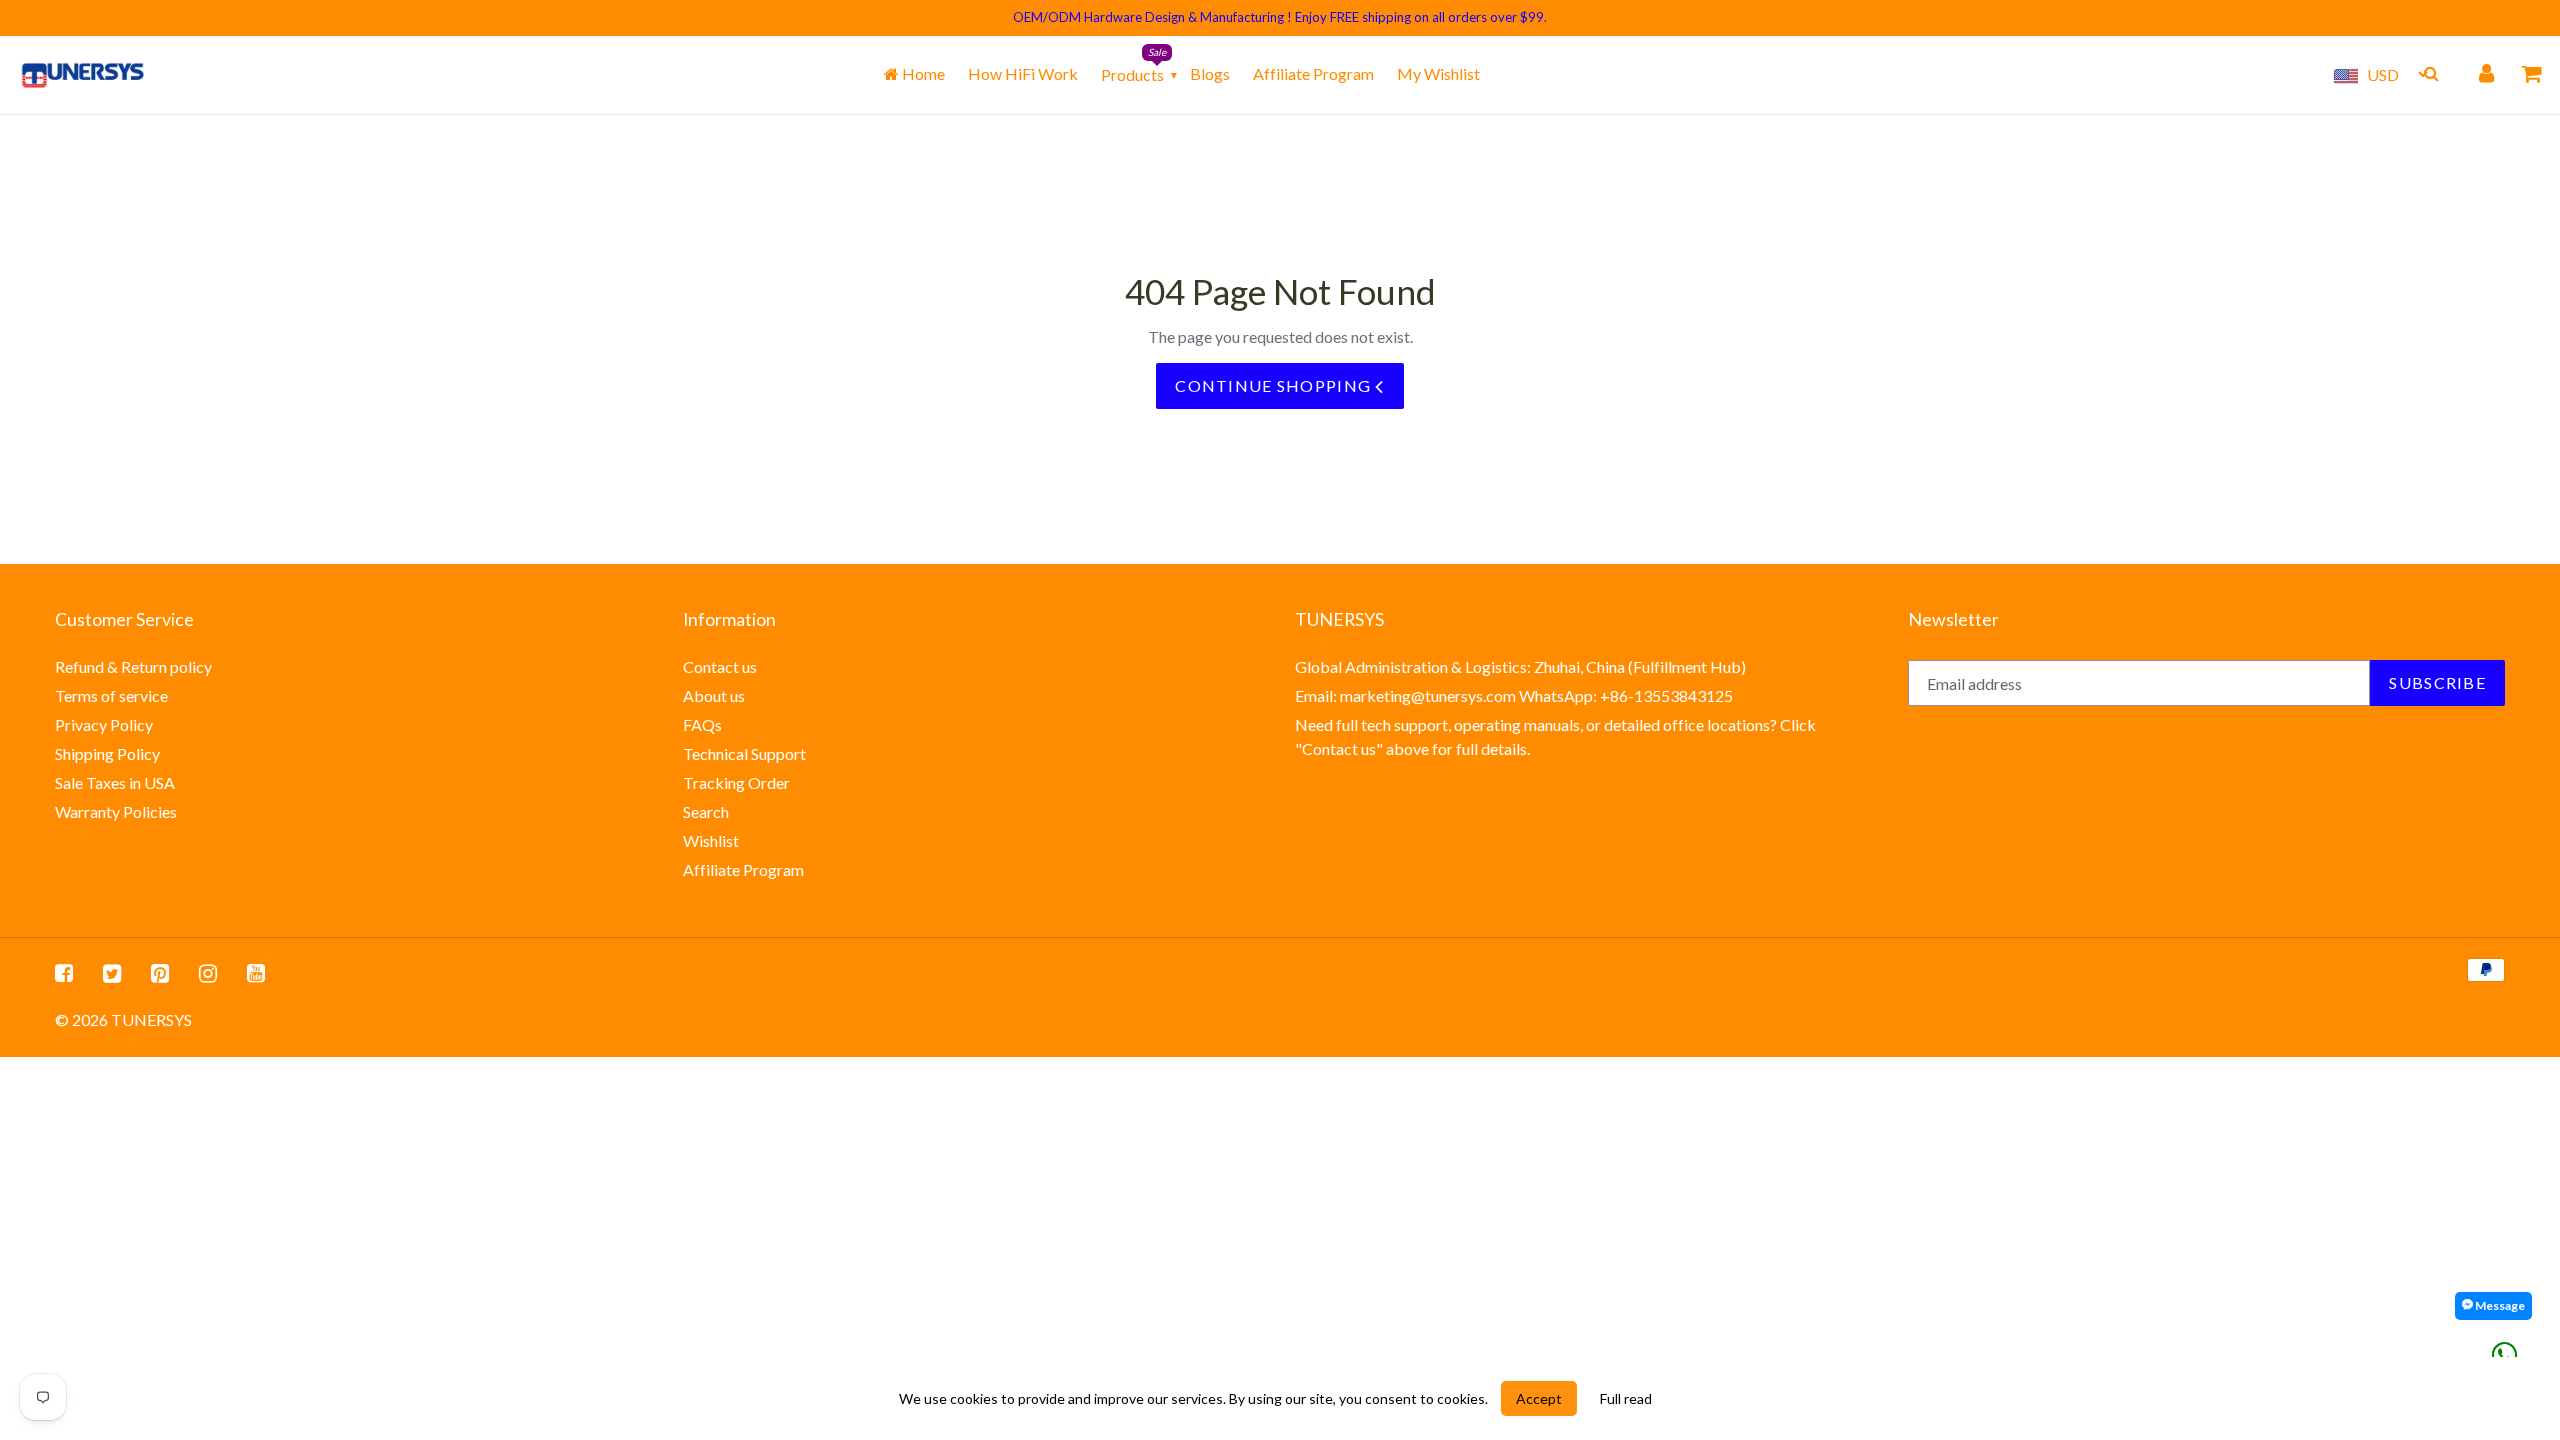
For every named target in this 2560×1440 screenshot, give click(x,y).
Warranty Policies (116, 811)
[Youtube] (256, 972)
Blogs (1210, 73)
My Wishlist (1438, 73)
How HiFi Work (1023, 73)
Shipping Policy (107, 753)
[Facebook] (64, 972)
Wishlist (711, 840)
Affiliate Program (1313, 73)
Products (1132, 74)
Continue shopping (1275, 385)
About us (714, 695)
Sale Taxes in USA (115, 782)
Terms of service (111, 695)
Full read (1626, 1398)
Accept (1539, 1398)
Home (922, 73)
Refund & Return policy (133, 666)
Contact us (720, 666)
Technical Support (744, 753)
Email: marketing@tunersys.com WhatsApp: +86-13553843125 (1514, 695)
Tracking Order (736, 782)
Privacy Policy (104, 724)
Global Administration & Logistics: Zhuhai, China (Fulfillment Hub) (1520, 666)
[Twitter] (112, 972)
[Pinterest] (160, 972)
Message (2499, 1305)
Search (706, 811)
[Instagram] (208, 972)
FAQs (702, 724)
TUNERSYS (151, 1019)
